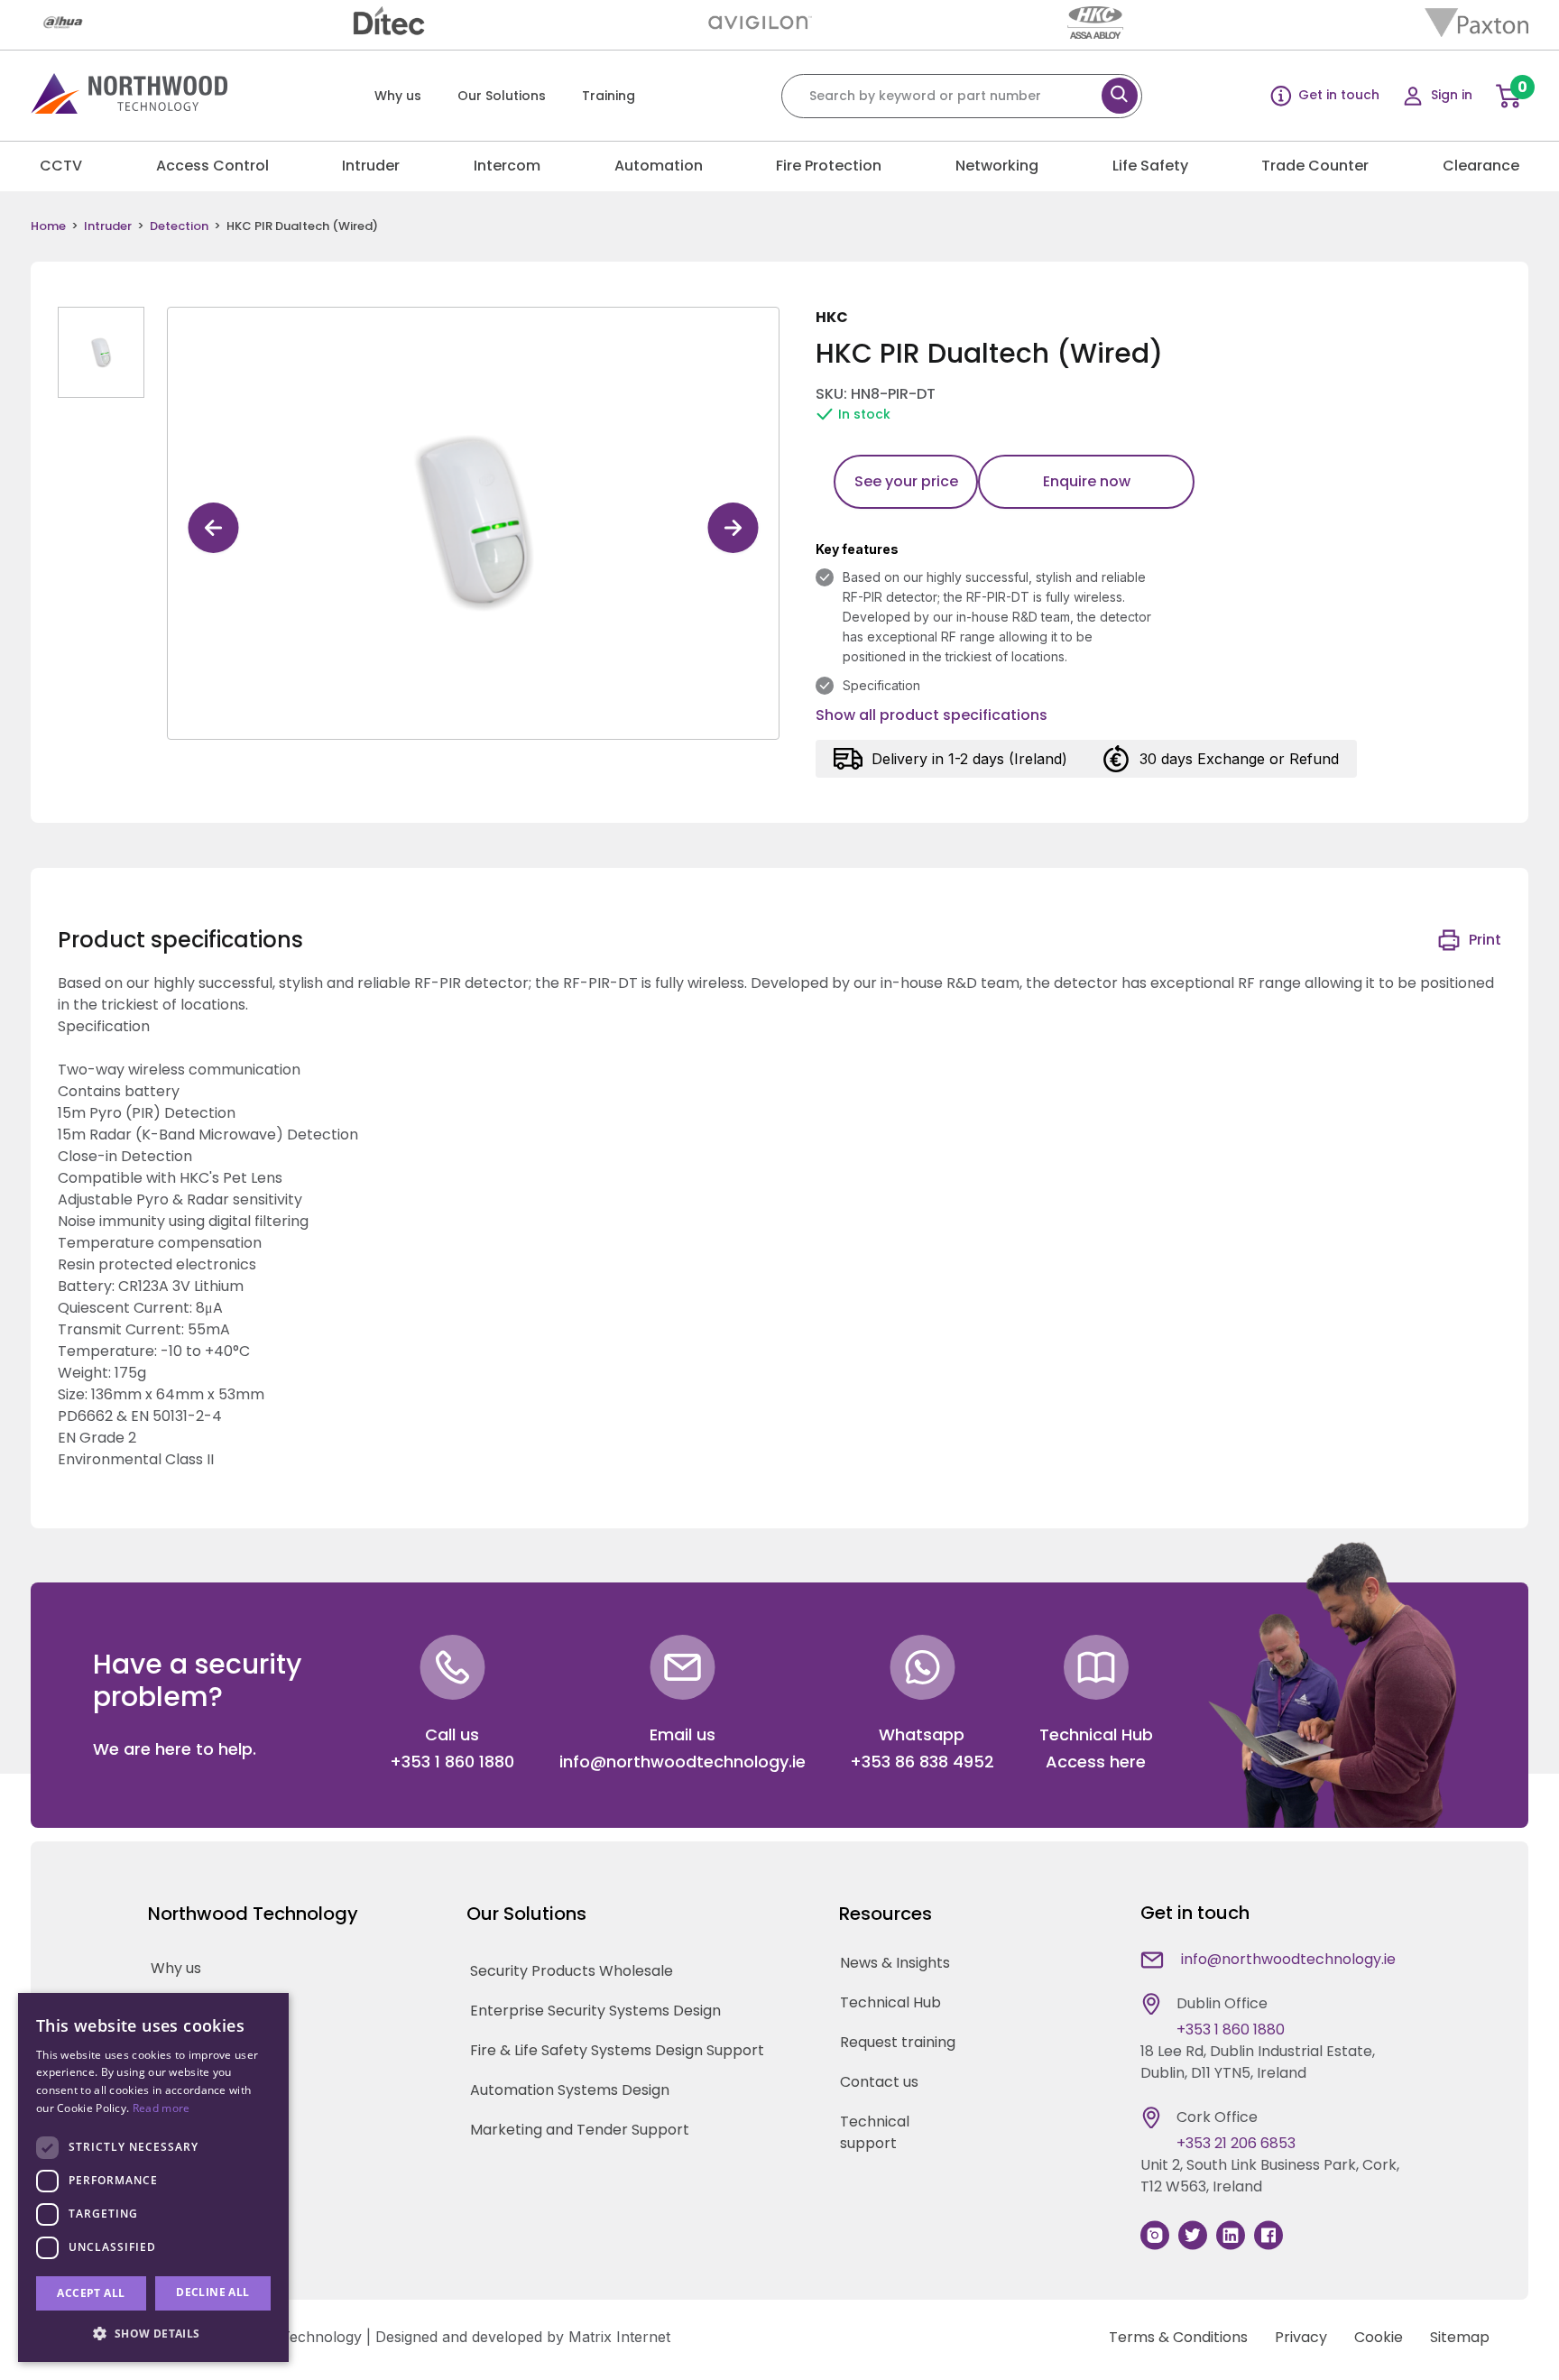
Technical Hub (890, 2002)
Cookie (1379, 2337)
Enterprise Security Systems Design (595, 2011)
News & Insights (895, 1963)
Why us (398, 96)
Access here (1096, 1762)
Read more (161, 2108)
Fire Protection (829, 166)
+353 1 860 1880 (452, 1762)
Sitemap (1460, 2337)
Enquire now (1087, 481)
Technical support (875, 2132)
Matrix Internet (619, 2337)
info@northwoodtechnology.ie (683, 1762)
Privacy (1301, 2337)
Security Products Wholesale (572, 1971)
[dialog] (153, 2177)
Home (48, 226)
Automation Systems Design (570, 2090)
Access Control (212, 166)
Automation (659, 166)
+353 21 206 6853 (1236, 2143)
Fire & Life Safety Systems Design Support (617, 2050)
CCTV (61, 166)
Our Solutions (502, 96)
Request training (898, 2042)
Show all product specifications (932, 715)
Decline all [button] (212, 2292)
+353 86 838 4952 (922, 1762)
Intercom (507, 166)
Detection (179, 226)
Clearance (1481, 166)
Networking (997, 166)
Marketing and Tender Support (580, 2130)
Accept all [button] (91, 2293)
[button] (153, 2333)
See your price (906, 481)
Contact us (879, 2082)
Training (609, 96)
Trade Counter (1315, 166)
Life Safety (1150, 166)
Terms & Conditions (1178, 2337)
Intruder (371, 166)
